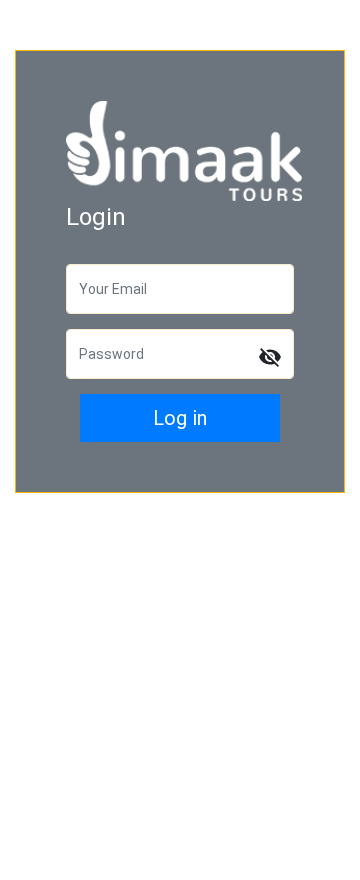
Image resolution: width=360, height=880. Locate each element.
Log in (180, 418)
